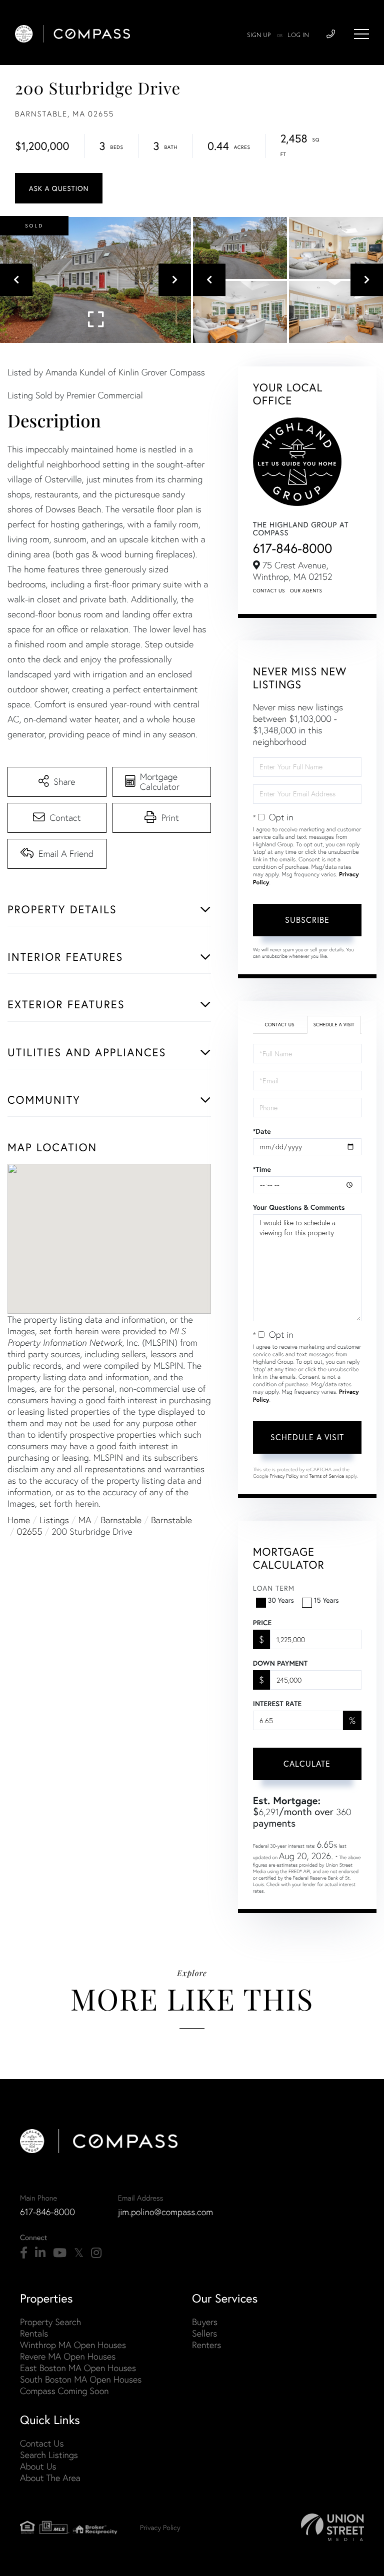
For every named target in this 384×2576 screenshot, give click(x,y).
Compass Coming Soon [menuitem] (64, 2391)
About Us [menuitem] (38, 2466)
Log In (298, 35)
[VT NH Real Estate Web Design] (332, 2527)
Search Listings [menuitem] (49, 2455)
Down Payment (280, 1663)
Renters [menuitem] (206, 2345)
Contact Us (269, 591)
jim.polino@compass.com (165, 2212)
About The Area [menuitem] (50, 2478)
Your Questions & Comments (299, 1207)
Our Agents (306, 591)
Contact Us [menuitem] (42, 2443)
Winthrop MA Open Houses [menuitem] (73, 2345)
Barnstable (121, 1520)
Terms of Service (326, 1476)
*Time (262, 1169)
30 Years (281, 1600)
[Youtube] (60, 2253)
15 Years (326, 1600)
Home (19, 1520)
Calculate (307, 1763)
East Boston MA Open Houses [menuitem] (78, 2368)
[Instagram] (96, 2253)
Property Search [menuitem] (50, 2322)
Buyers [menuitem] (205, 2322)
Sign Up (259, 35)
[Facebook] (24, 2253)
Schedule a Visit (334, 1025)
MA (85, 1520)
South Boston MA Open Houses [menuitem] (81, 2379)
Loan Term (274, 1588)
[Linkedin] (40, 2253)
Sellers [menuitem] (204, 2333)
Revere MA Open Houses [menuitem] (68, 2356)
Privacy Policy (284, 1476)
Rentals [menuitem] (34, 2333)
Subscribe (307, 920)
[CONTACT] (59, 188)
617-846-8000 (293, 548)
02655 (30, 1531)
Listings (54, 1520)
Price (262, 1623)
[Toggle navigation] (361, 34)
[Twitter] (79, 2253)
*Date (262, 1131)
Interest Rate (277, 1704)
